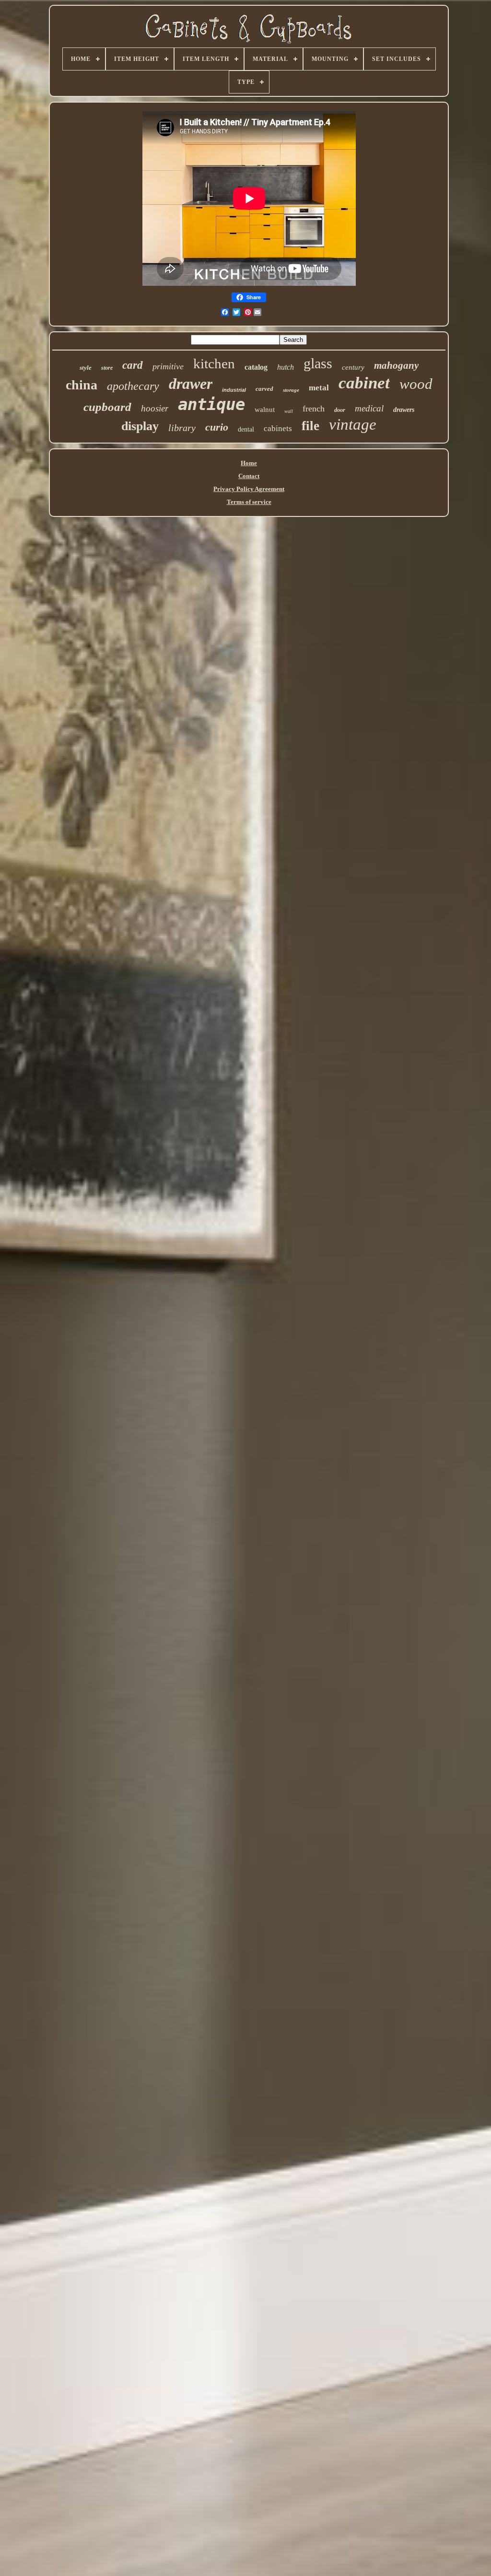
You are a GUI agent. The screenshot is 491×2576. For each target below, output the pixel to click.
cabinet (364, 383)
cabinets (278, 428)
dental (246, 429)
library (182, 428)
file (310, 426)
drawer (191, 384)
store (107, 368)
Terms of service (249, 502)
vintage (353, 424)
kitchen (214, 363)
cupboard (107, 407)
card (133, 365)
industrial (234, 390)
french (314, 409)
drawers (404, 410)
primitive (168, 366)
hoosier (155, 408)
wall (289, 411)
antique (211, 404)
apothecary (133, 386)
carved (264, 389)
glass (318, 363)
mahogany (396, 365)
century (353, 367)
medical (369, 408)
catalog (256, 367)
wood (416, 384)
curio (217, 427)
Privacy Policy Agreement (249, 489)
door (340, 410)
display (140, 426)
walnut (265, 410)
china (82, 385)
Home (249, 463)
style (86, 368)
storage (291, 390)
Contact (249, 476)
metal (319, 388)
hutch (286, 367)
